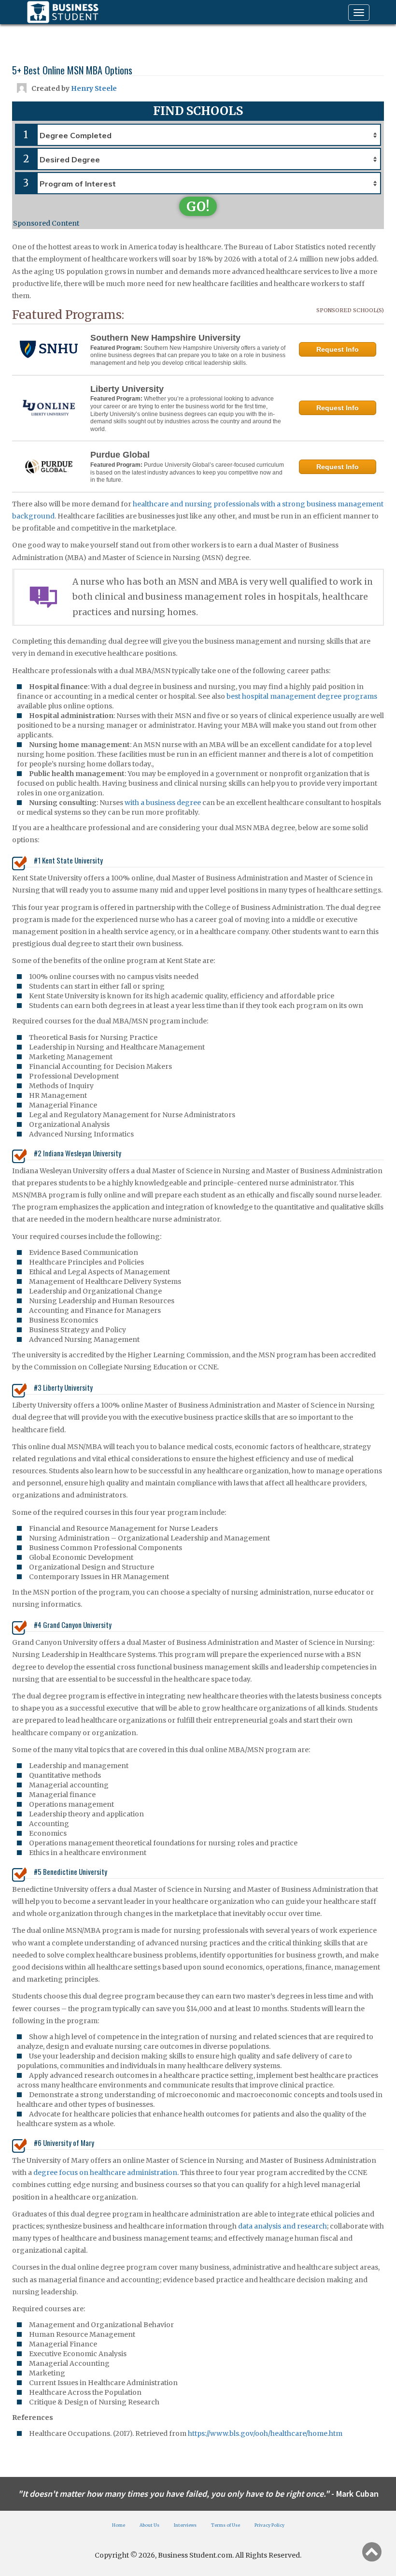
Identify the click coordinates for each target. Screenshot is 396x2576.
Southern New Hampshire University (165, 338)
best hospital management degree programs (302, 696)
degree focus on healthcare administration (105, 2173)
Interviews (185, 2525)
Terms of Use (226, 2525)
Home (119, 2525)
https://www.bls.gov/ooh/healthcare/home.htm (265, 2433)
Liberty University (127, 389)
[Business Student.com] (63, 12)
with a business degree (163, 803)
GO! (198, 207)
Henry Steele (94, 88)
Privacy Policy (269, 2525)
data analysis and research (283, 2226)
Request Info (338, 349)
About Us (149, 2525)
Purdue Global (120, 455)
